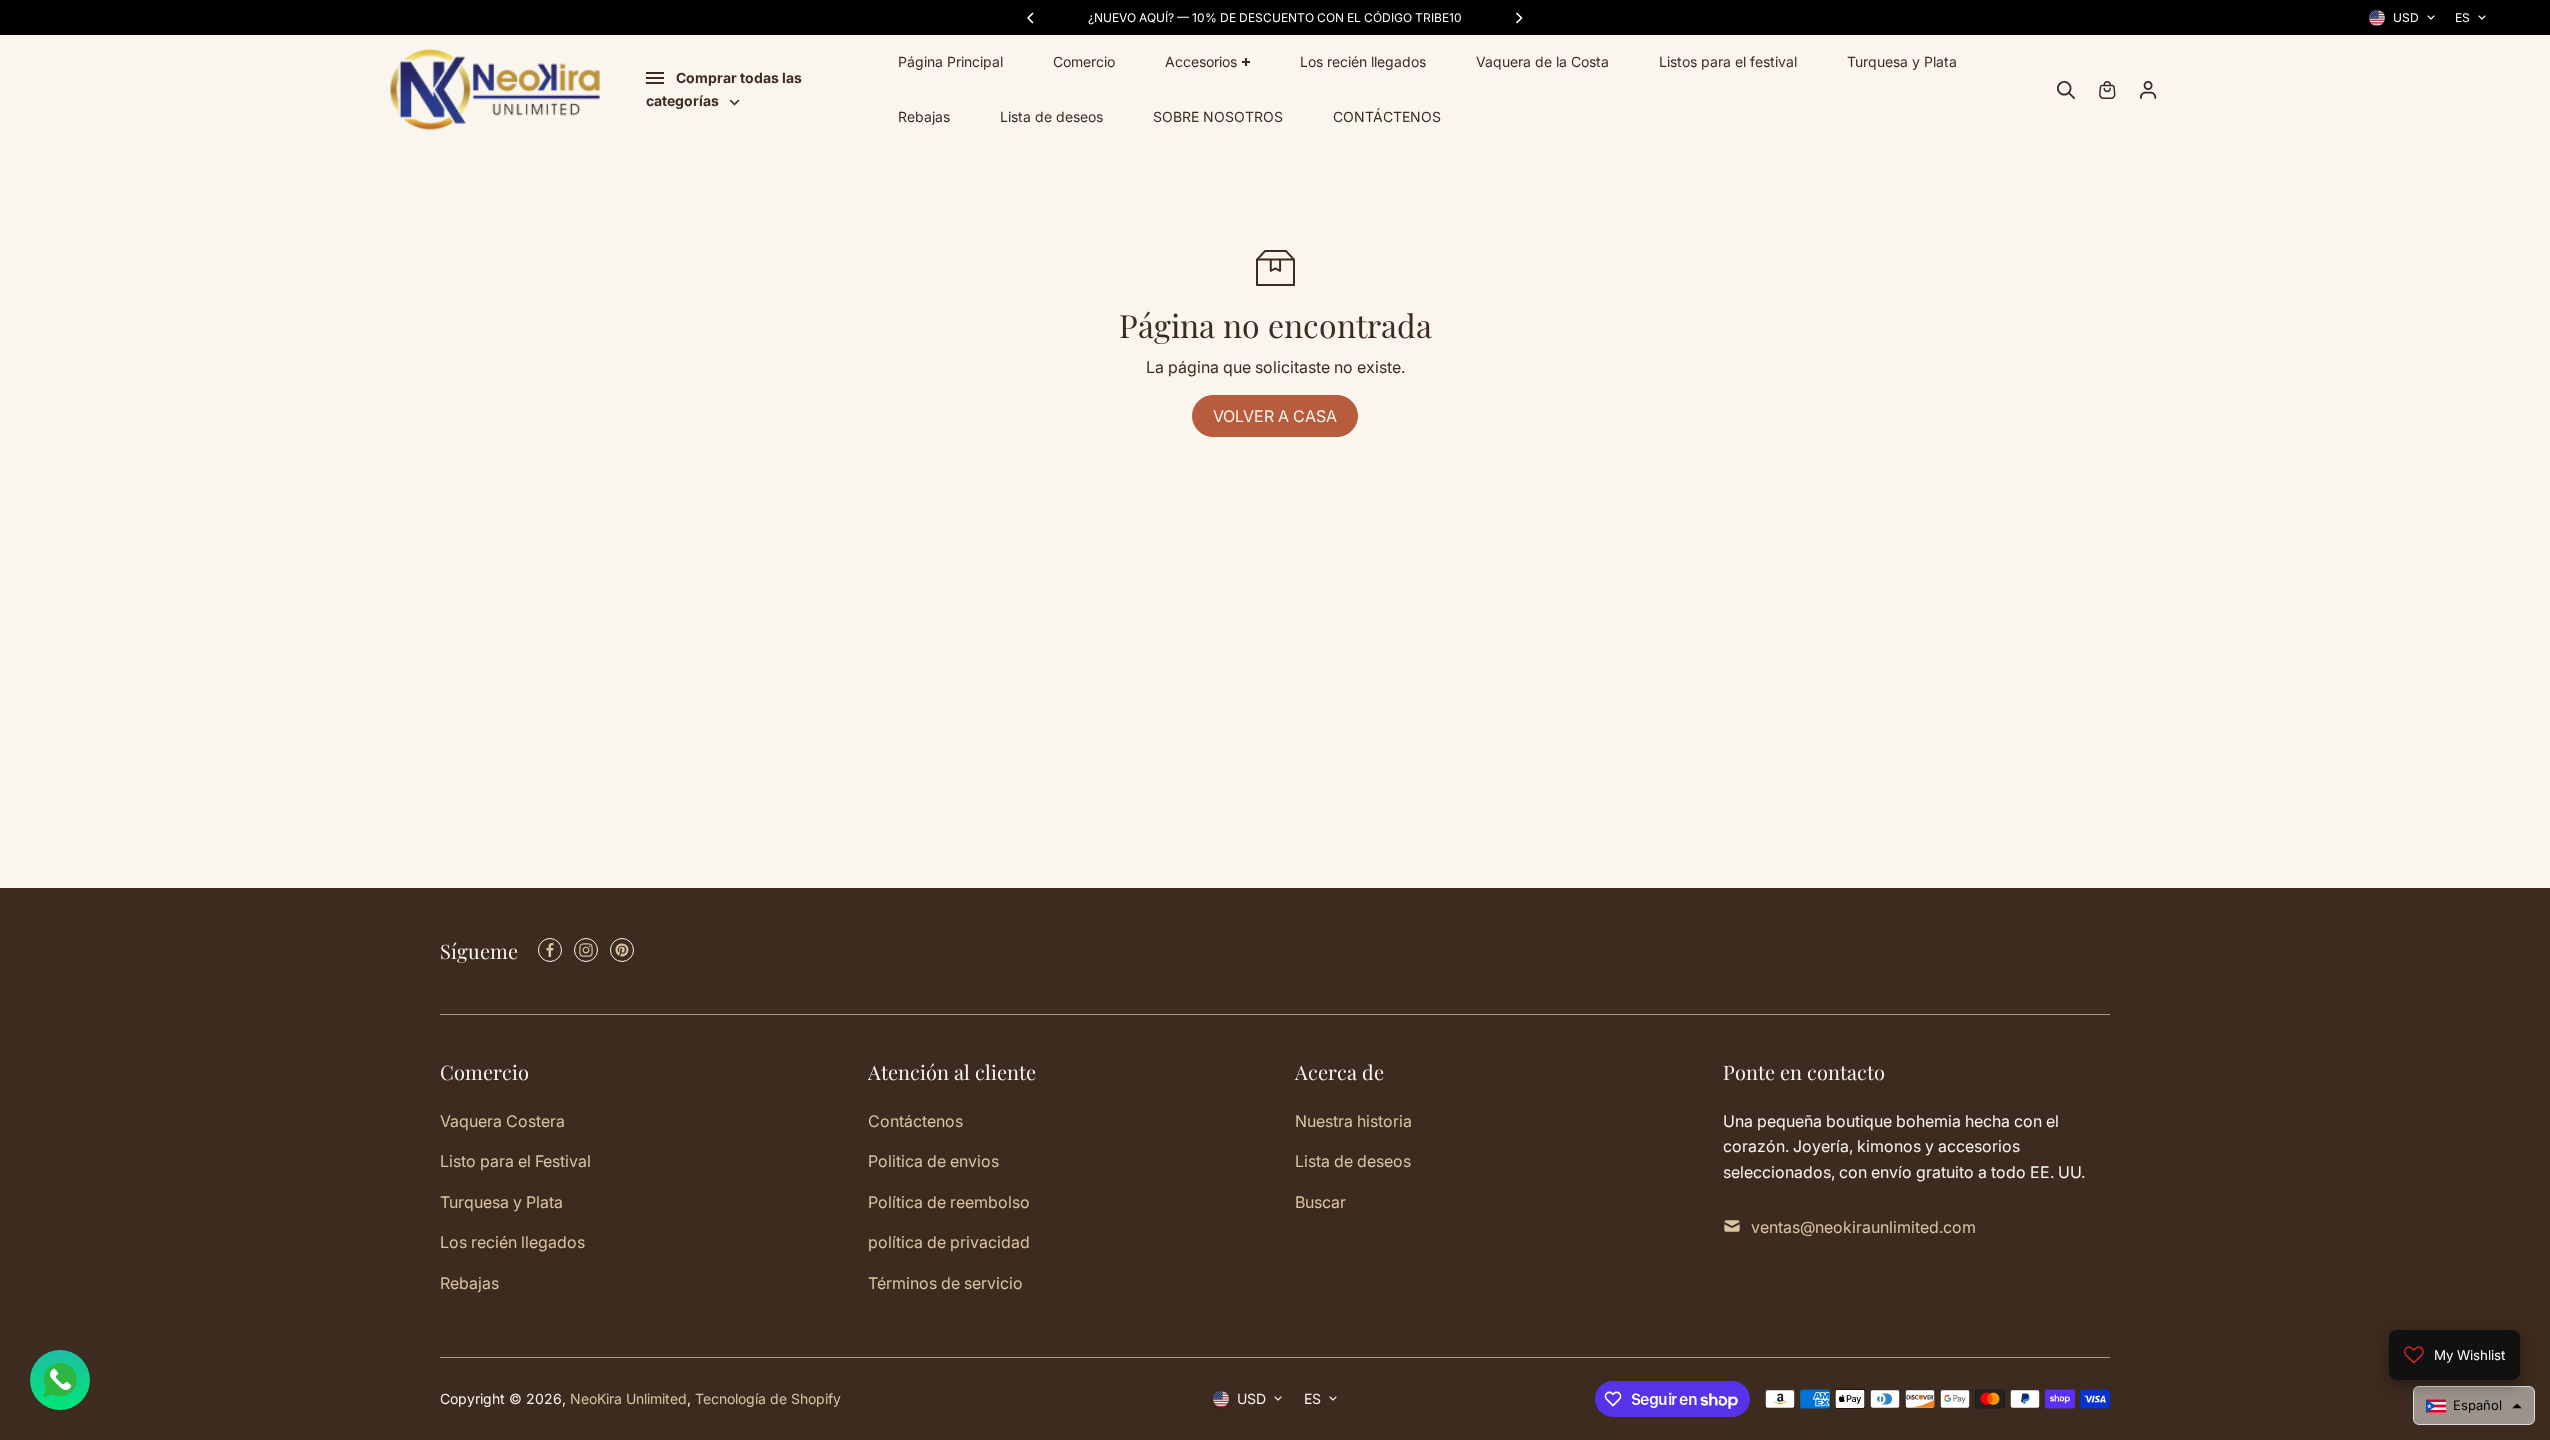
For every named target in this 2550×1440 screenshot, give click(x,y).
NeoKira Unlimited (628, 1398)
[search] (2066, 90)
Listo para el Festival (515, 1161)
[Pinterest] (622, 950)
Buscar (1320, 1202)
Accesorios (1201, 61)
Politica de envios (933, 1161)
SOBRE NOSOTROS (1218, 116)
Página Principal (950, 61)
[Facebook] (550, 950)
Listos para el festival (1728, 61)
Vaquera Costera (502, 1121)
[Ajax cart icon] (2107, 90)
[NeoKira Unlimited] (495, 89)
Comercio (1084, 61)
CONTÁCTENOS (1387, 116)
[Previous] (1032, 18)
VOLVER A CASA (1275, 416)
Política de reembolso (949, 1202)
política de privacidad (949, 1242)
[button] (2474, 1405)
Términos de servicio (945, 1283)
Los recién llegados (1363, 61)
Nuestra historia (1353, 1121)
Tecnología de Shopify (768, 1398)
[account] (2148, 90)
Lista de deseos (1051, 116)
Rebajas (924, 116)
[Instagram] (586, 950)
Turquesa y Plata (1902, 61)
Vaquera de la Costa (1542, 61)
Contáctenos (915, 1121)
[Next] (1518, 18)
